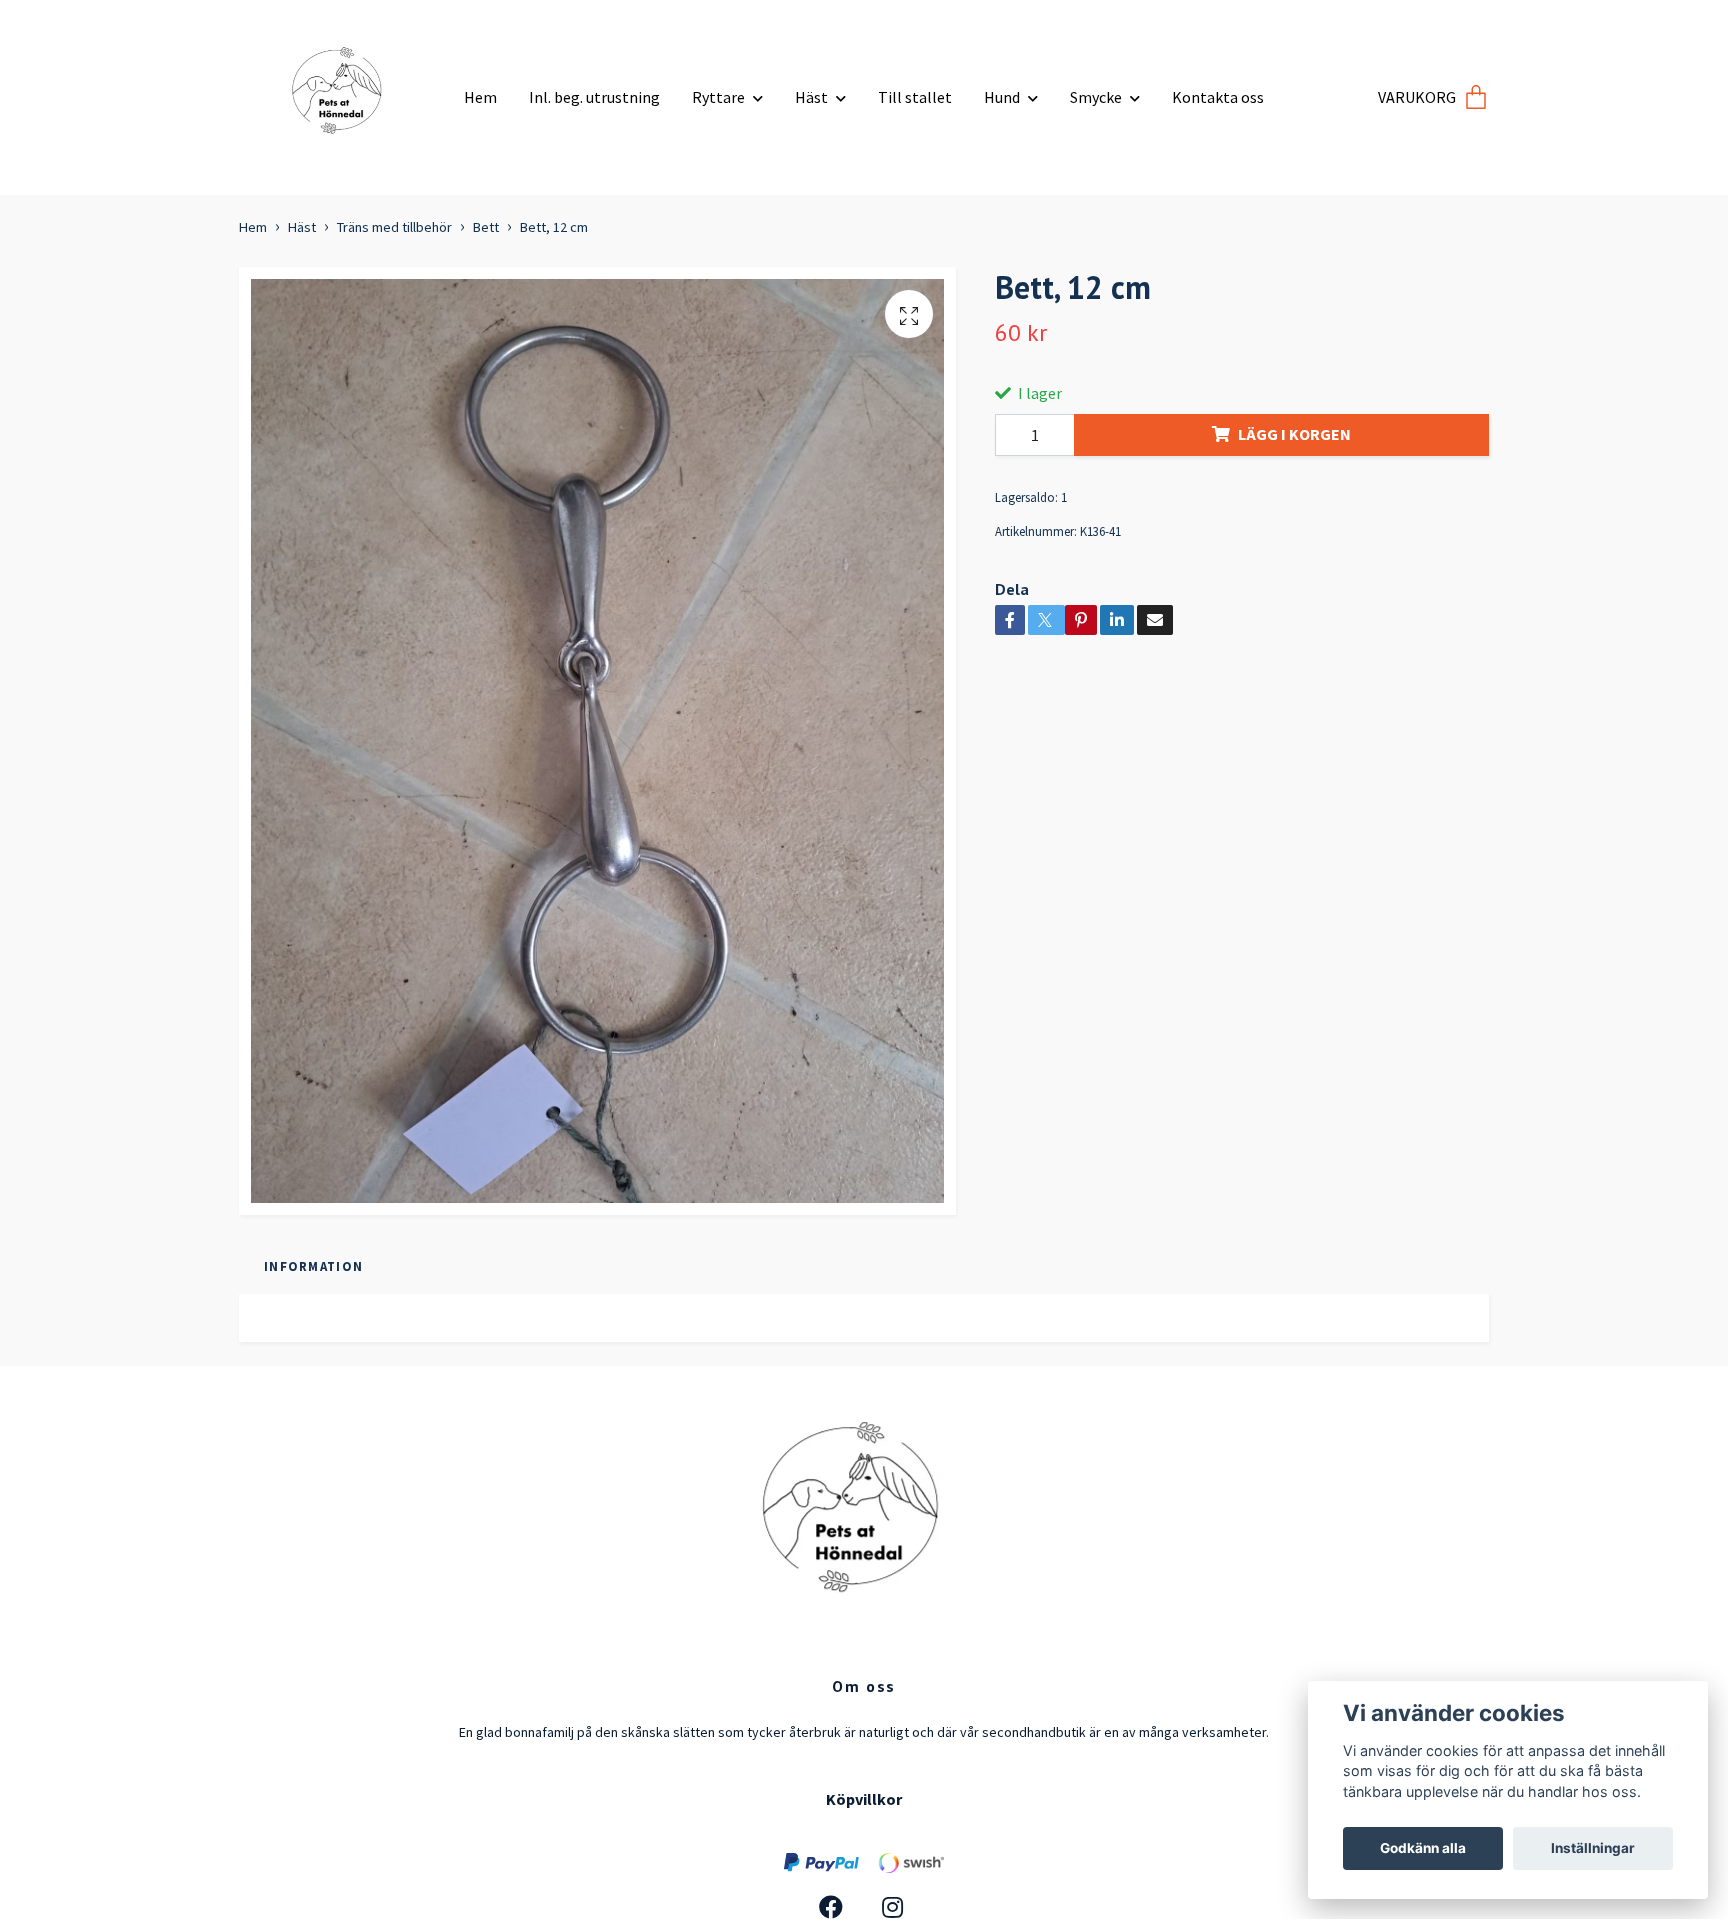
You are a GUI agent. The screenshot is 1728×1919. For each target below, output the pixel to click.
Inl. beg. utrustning (594, 97)
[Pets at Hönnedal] (344, 89)
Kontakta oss (1218, 97)
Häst (811, 97)
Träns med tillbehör (394, 227)
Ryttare (718, 97)
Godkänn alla (1423, 1848)
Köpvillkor (864, 1799)
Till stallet (915, 97)
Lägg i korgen (1294, 434)
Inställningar (1593, 1848)
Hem (480, 97)
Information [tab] (313, 1266)
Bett (486, 227)
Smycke (1096, 97)
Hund (1002, 97)
